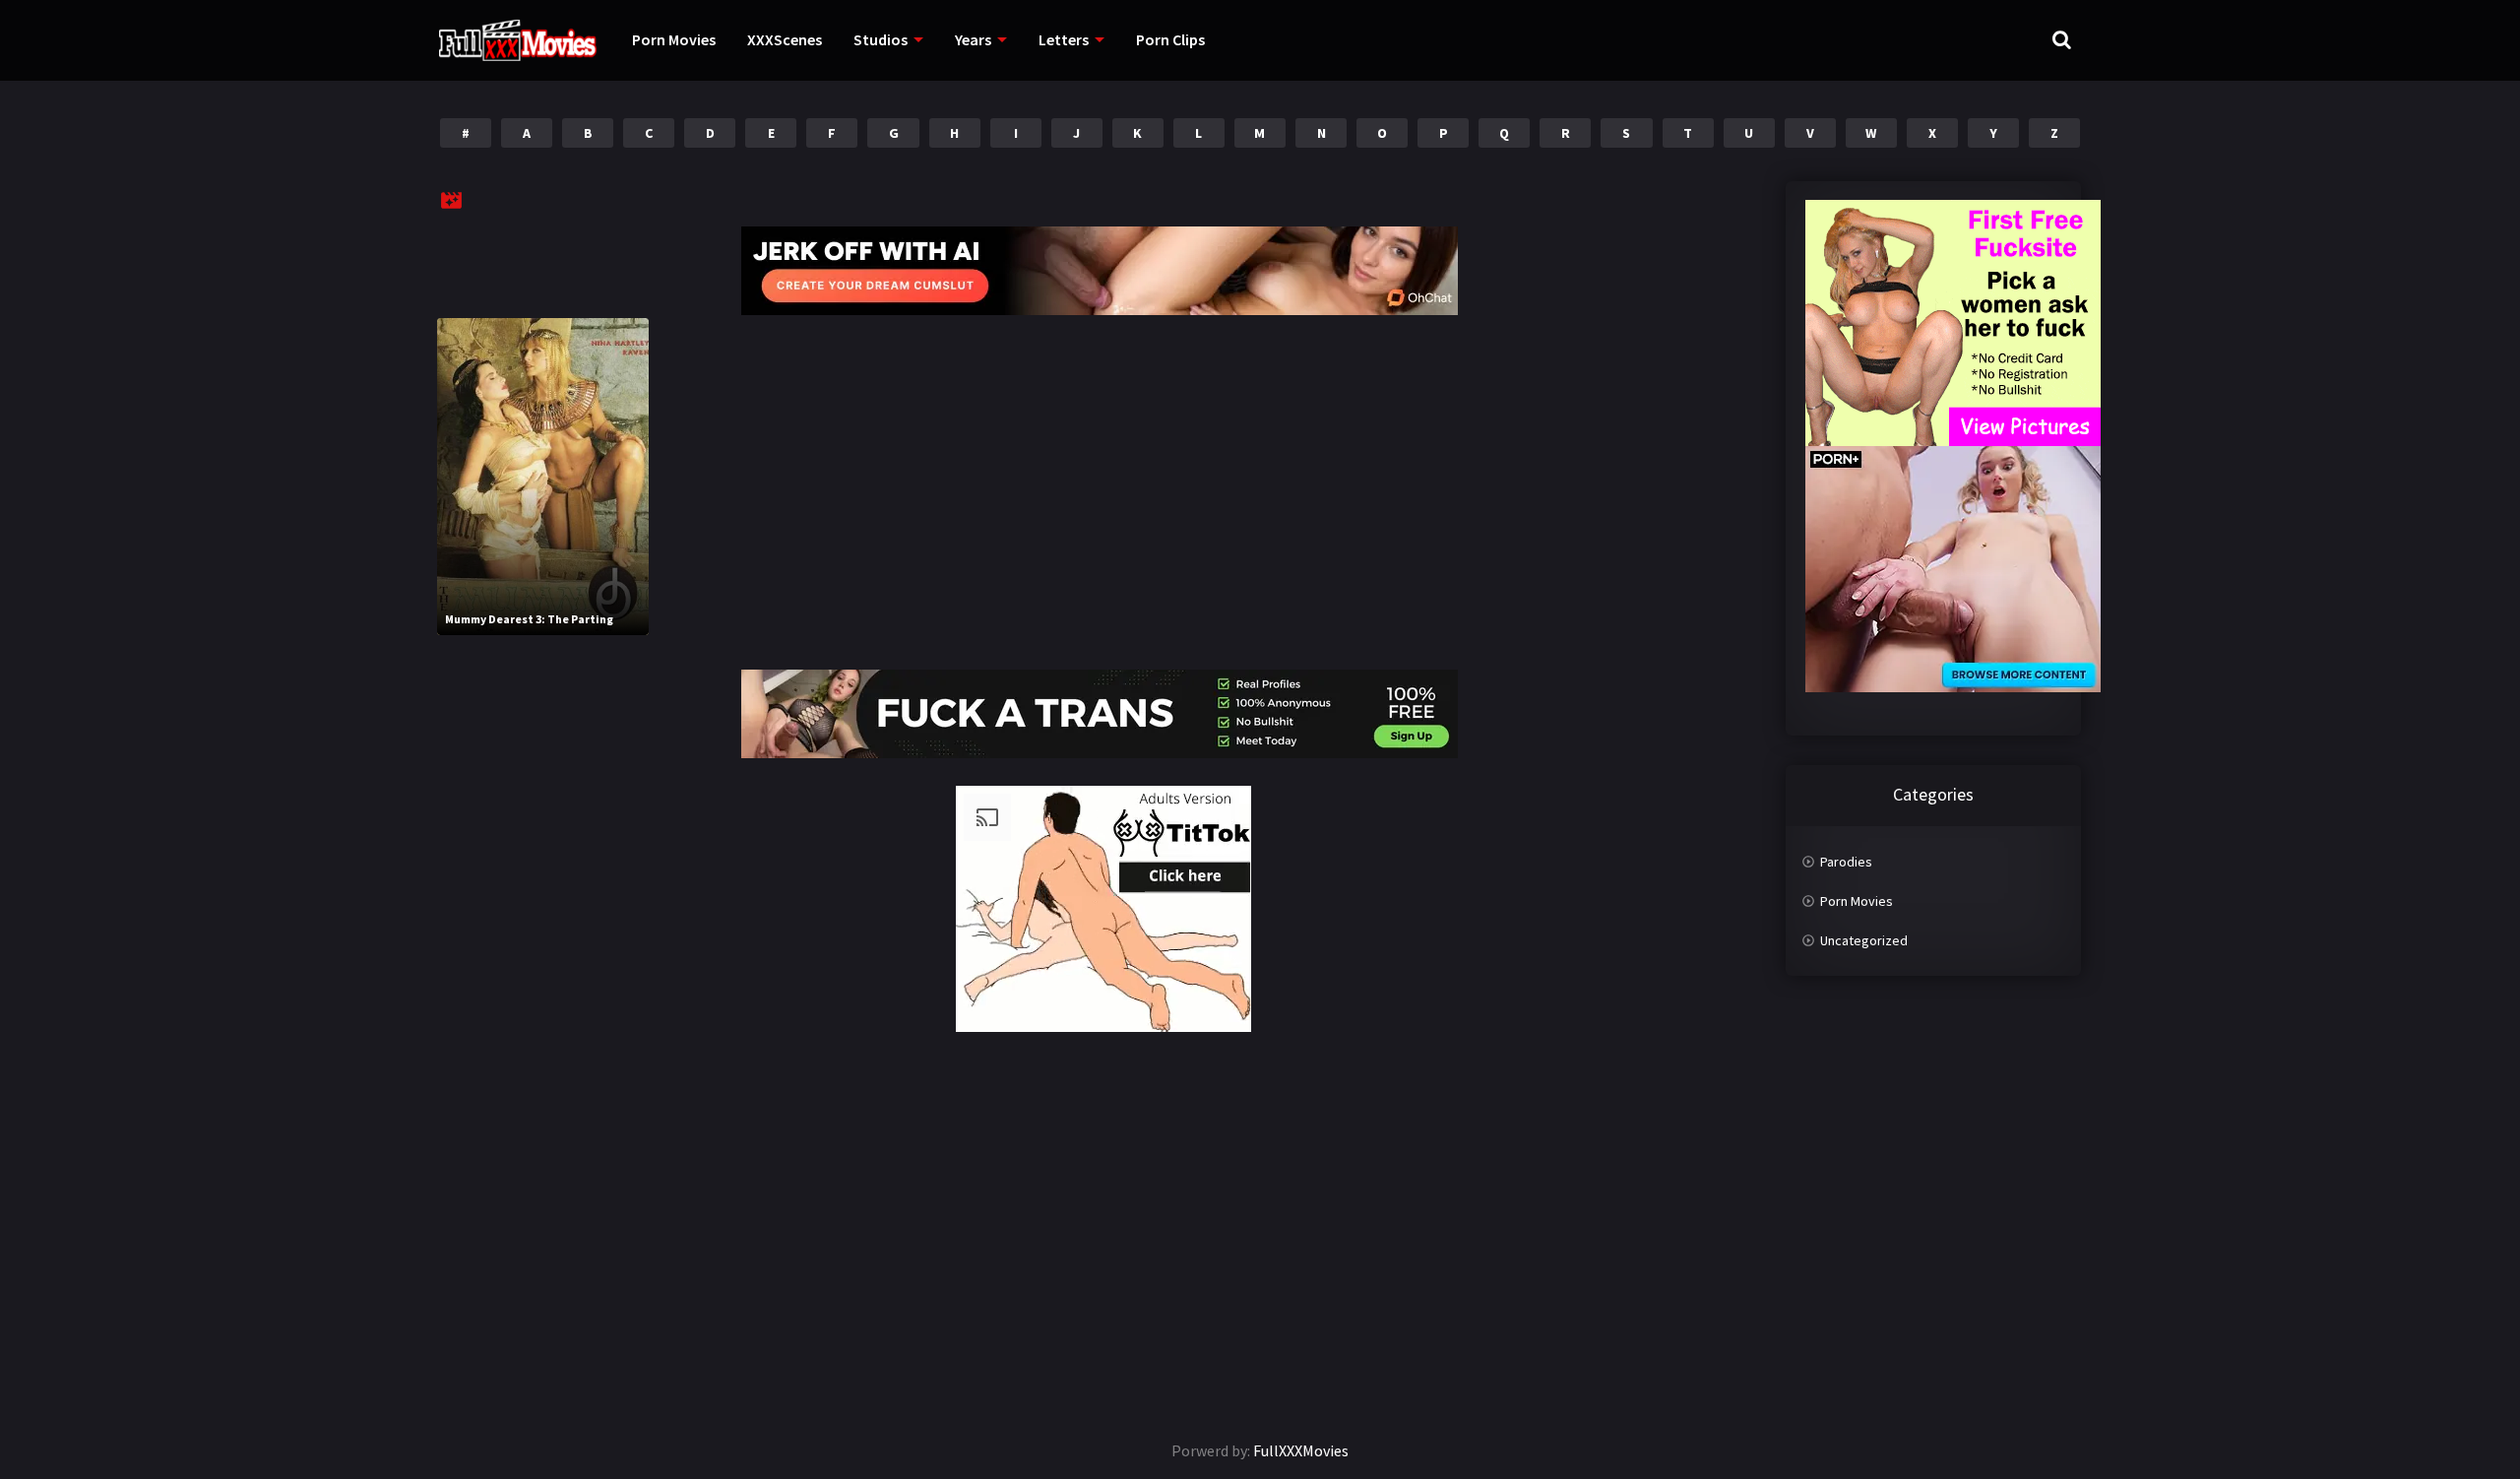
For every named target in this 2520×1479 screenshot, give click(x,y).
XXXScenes (785, 39)
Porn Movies (674, 39)
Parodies (1846, 862)
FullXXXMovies (1301, 1450)
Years (973, 39)
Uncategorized (1864, 940)
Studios (881, 39)
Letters (1064, 39)
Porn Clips (1170, 39)
